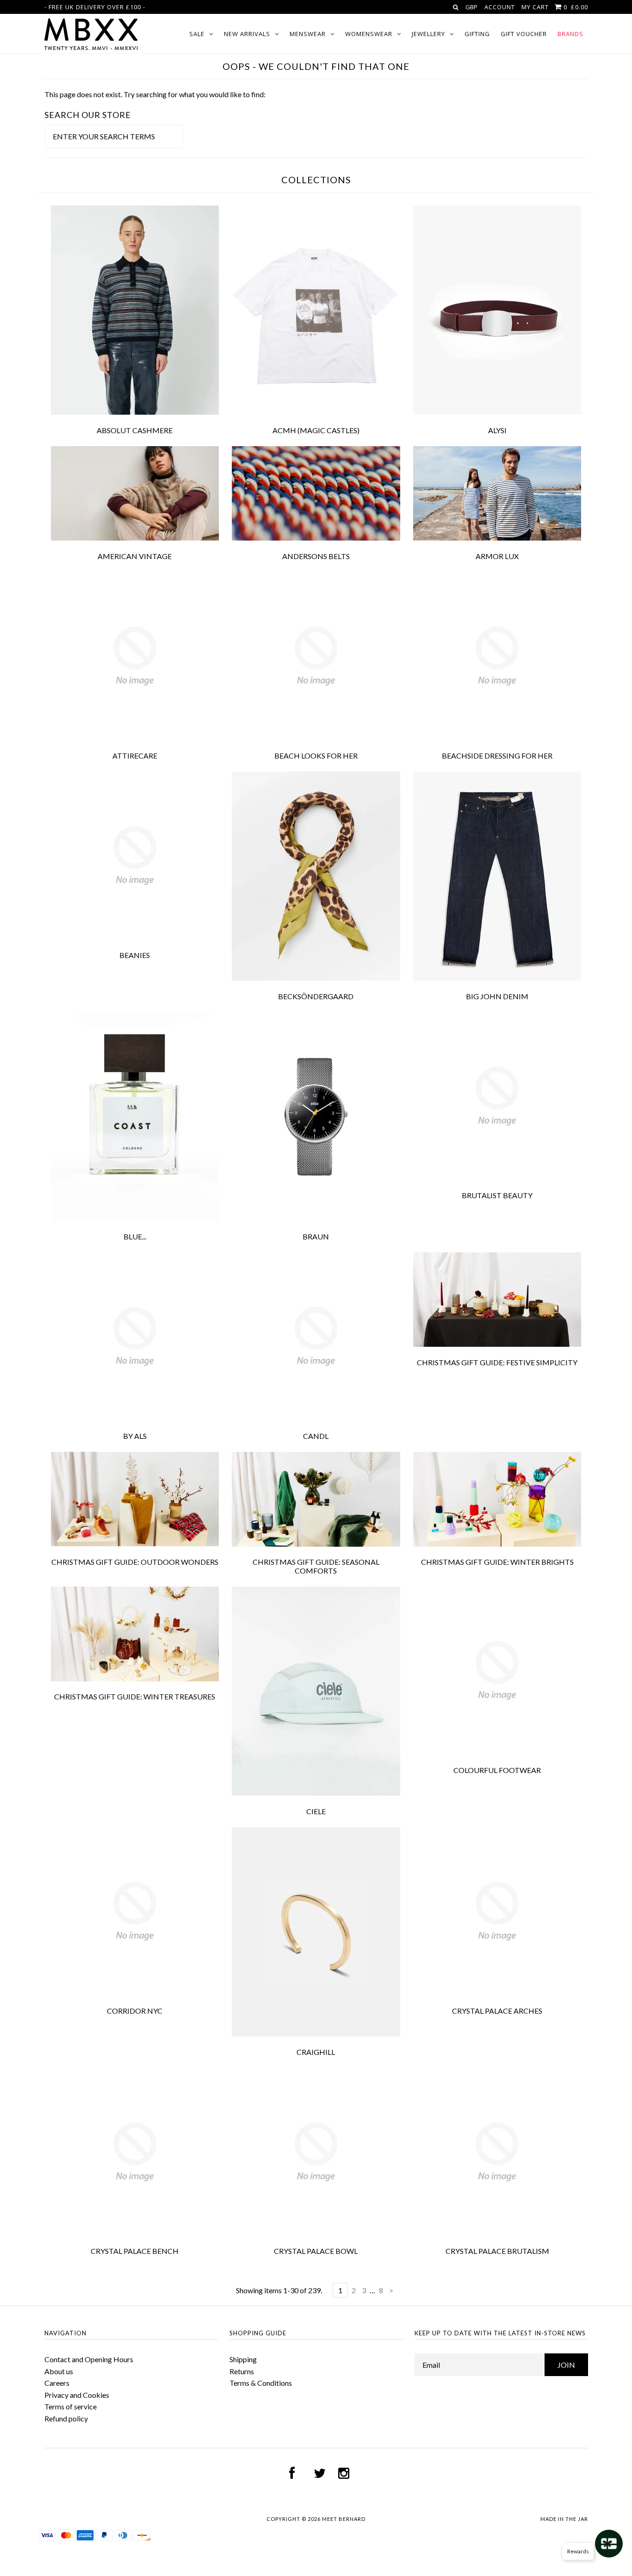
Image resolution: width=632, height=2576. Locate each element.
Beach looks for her (316, 756)
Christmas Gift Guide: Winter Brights (497, 1562)
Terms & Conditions (261, 2383)
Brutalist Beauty (497, 1195)
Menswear (308, 34)
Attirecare (135, 756)
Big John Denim (497, 996)
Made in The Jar (564, 2519)
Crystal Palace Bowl (316, 2251)
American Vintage (135, 556)
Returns (242, 2371)
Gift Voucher (524, 34)
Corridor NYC (135, 2011)
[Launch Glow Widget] (609, 2544)
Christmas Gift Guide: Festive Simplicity (497, 1362)
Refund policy (66, 2418)
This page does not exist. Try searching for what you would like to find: (155, 94)
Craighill (316, 2052)
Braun (316, 1236)
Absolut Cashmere (135, 430)
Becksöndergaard (316, 996)
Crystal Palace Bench (135, 2251)
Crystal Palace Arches (497, 2011)
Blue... (135, 1236)
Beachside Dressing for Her (497, 756)
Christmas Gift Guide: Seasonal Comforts (316, 1566)
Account (500, 7)
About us (59, 2371)
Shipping (243, 2359)
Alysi (497, 430)
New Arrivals (247, 34)
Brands (570, 34)
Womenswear (369, 34)
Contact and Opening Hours (89, 2359)
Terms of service (71, 2406)
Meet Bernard (344, 2519)
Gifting (477, 34)
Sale (197, 34)
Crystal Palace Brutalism (497, 2251)
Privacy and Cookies (77, 2395)
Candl (316, 1436)
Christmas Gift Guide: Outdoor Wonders (135, 1562)
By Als (135, 1436)
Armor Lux (497, 556)
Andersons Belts (316, 556)
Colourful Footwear (497, 1770)
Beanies (135, 955)
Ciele (316, 1811)
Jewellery (428, 34)
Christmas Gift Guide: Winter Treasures (135, 1696)
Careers (57, 2383)
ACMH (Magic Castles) (316, 430)
